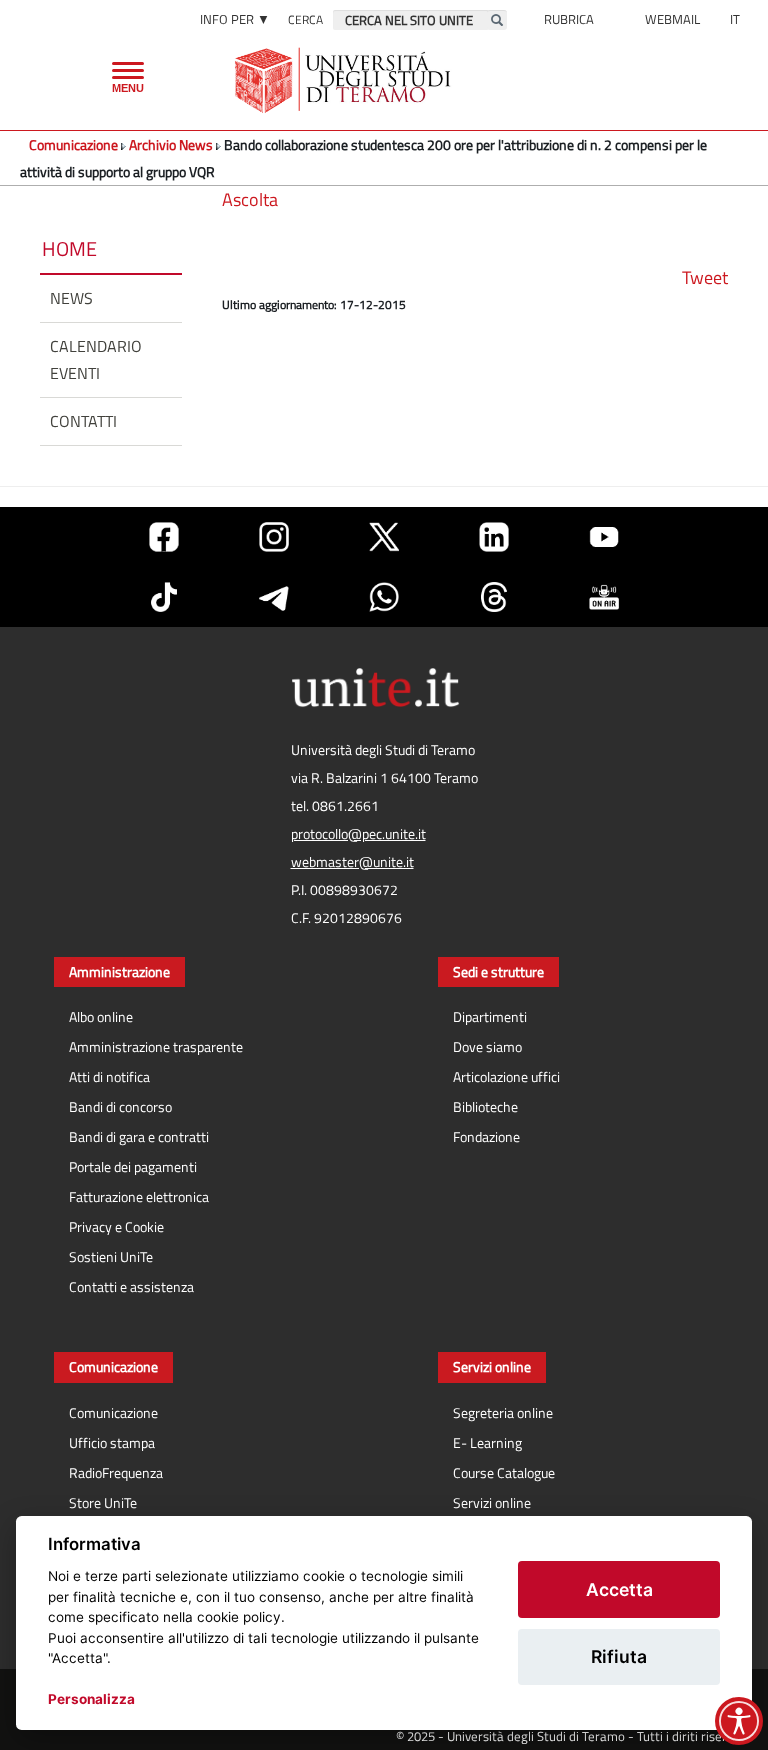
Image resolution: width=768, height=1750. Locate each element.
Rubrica (569, 19)
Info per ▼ (235, 19)
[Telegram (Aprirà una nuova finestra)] (274, 597)
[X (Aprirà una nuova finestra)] (384, 537)
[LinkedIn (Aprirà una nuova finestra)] (494, 537)
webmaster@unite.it (352, 862)
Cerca (305, 19)
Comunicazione (73, 144)
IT (735, 19)
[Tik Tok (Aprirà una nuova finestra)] (164, 597)
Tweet (705, 277)
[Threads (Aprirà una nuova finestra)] (494, 597)
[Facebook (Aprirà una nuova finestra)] (164, 537)
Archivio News (171, 144)
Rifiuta (619, 1656)
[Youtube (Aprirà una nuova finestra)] (604, 537)
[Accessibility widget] (739, 1721)
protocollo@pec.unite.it (358, 834)
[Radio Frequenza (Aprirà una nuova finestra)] (604, 597)
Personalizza (91, 1699)
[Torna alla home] (344, 80)
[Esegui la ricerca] (497, 20)
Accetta (619, 1589)
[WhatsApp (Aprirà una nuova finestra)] (384, 597)
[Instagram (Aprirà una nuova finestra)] (274, 537)
